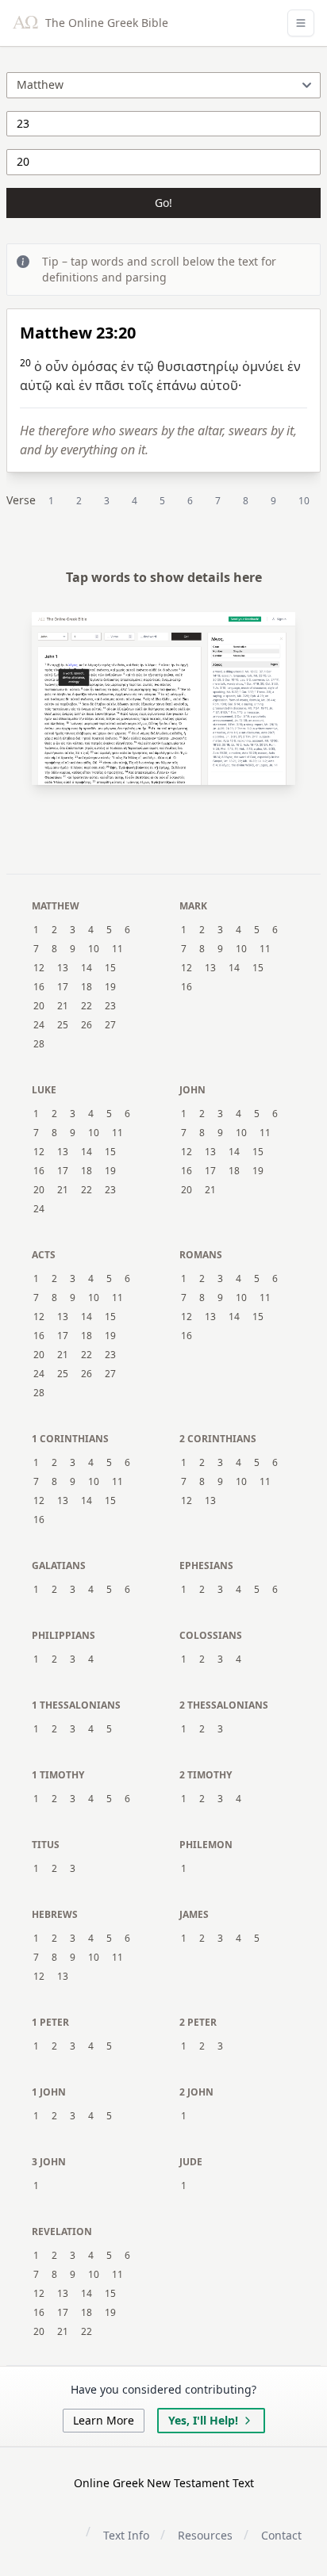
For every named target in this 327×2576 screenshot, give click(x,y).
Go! (163, 203)
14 (87, 968)
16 (39, 987)
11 (117, 949)
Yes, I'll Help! (203, 2420)
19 (110, 987)
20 (39, 1006)
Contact (281, 2535)
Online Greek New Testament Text (164, 2483)
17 (63, 987)
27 (110, 1025)
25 (63, 1025)
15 (110, 968)
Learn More (104, 2420)
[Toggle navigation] (301, 23)
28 (39, 1044)
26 (87, 1025)
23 (110, 1006)
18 (87, 987)
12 (39, 968)
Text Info (126, 2535)
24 (39, 1025)
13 (63, 968)
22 (87, 1006)
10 (304, 501)
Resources (205, 2535)
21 (63, 1006)
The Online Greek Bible (105, 23)
